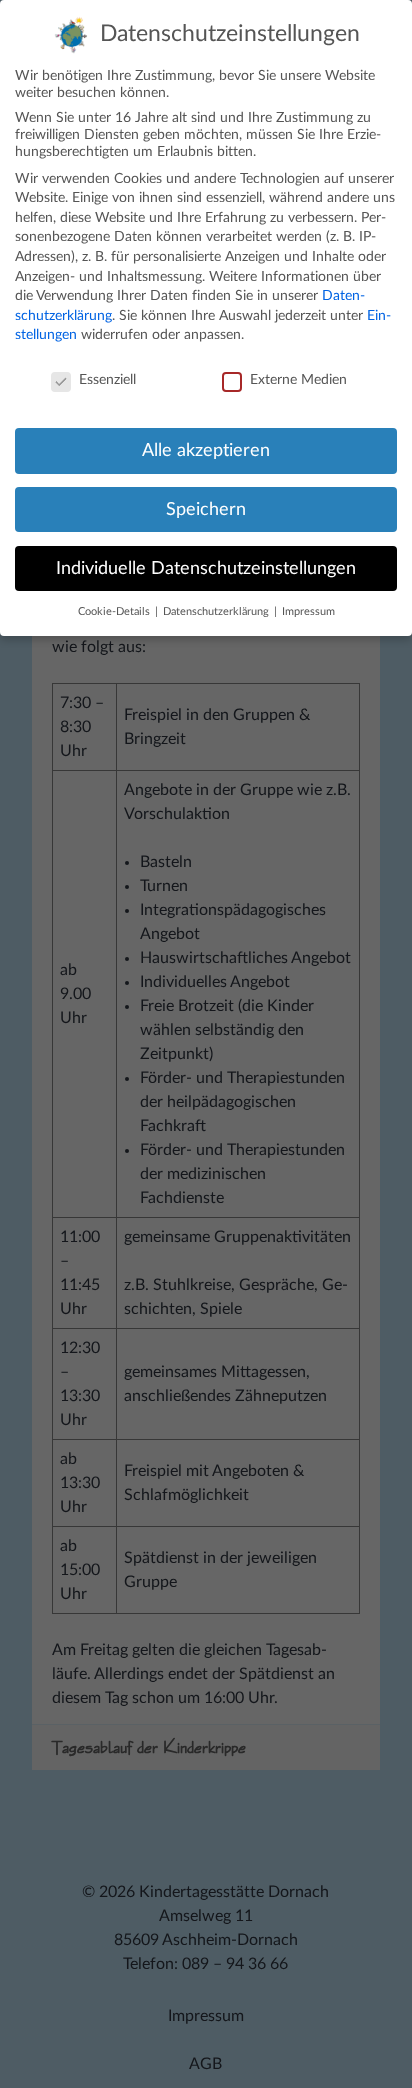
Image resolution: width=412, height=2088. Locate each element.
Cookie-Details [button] (115, 612)
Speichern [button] (206, 509)
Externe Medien (298, 380)
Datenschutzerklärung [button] (217, 612)
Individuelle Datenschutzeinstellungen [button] (206, 568)
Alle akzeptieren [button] (206, 450)
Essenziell (107, 380)
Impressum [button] (308, 612)
